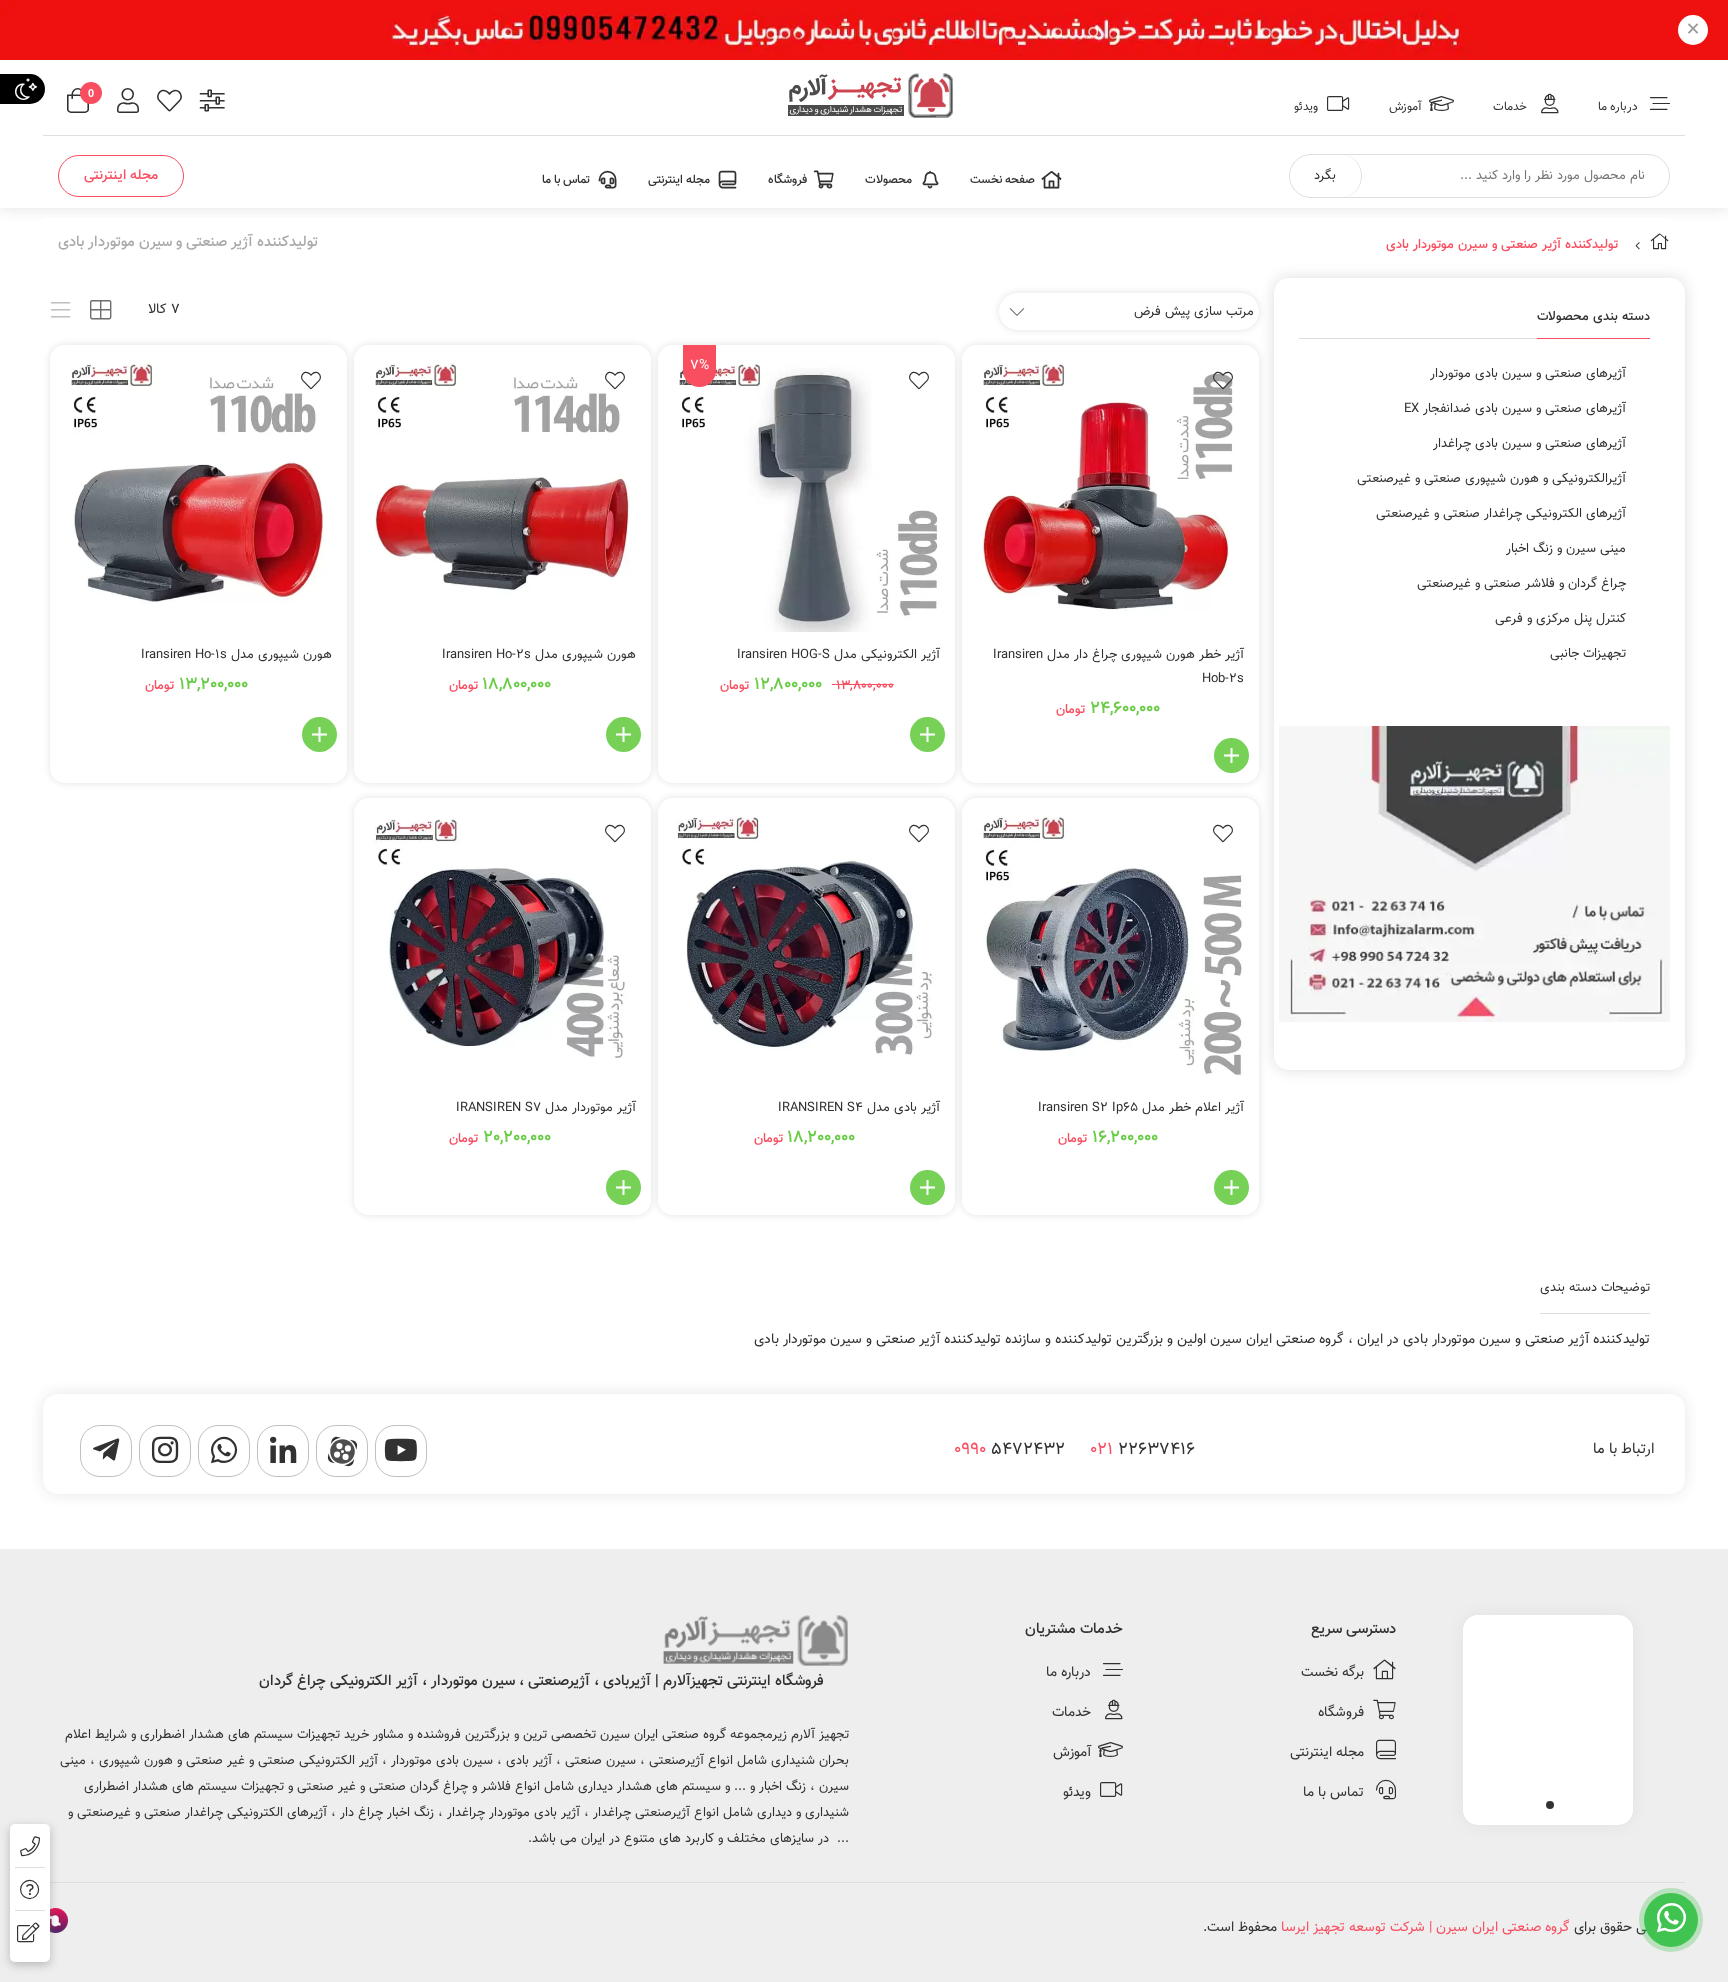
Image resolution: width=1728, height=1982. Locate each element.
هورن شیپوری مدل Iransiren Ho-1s (236, 655)
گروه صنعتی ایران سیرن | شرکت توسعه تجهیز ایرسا (1425, 1928)
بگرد (1325, 176)
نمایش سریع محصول (1139, 755)
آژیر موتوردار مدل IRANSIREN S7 (546, 1108)
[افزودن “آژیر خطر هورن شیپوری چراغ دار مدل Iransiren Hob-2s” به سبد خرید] (1231, 755)
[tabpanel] (1548, 1715)
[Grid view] (100, 310)
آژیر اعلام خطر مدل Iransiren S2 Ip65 (1141, 1108)
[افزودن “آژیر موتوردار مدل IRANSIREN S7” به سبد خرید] (623, 1187)
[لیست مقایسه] (212, 103)
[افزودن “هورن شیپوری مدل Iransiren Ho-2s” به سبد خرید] (623, 734)
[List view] (60, 310)
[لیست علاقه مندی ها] (169, 103)
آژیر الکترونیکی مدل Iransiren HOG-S (838, 655)
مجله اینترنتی (121, 176)
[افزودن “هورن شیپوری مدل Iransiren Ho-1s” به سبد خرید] (319, 734)
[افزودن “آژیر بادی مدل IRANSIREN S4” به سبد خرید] (927, 1187)
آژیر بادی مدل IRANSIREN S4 (859, 1108)
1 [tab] (1550, 1805)
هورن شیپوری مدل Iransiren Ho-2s (539, 655)
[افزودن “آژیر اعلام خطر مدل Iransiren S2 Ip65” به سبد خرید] (1231, 1187)
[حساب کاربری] (128, 103)
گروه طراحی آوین (55, 1923)
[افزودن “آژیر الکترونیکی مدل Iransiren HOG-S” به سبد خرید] (927, 734)
